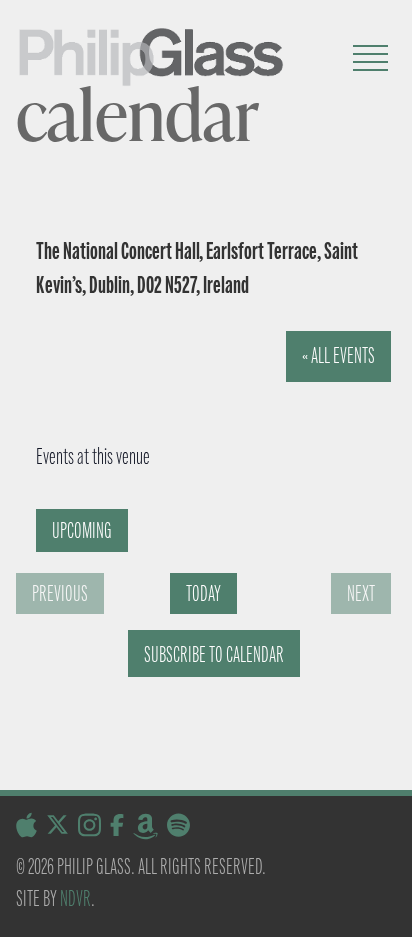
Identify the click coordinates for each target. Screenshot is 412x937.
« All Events (338, 355)
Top (389, 909)
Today (203, 593)
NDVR (75, 898)
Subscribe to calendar (214, 654)
